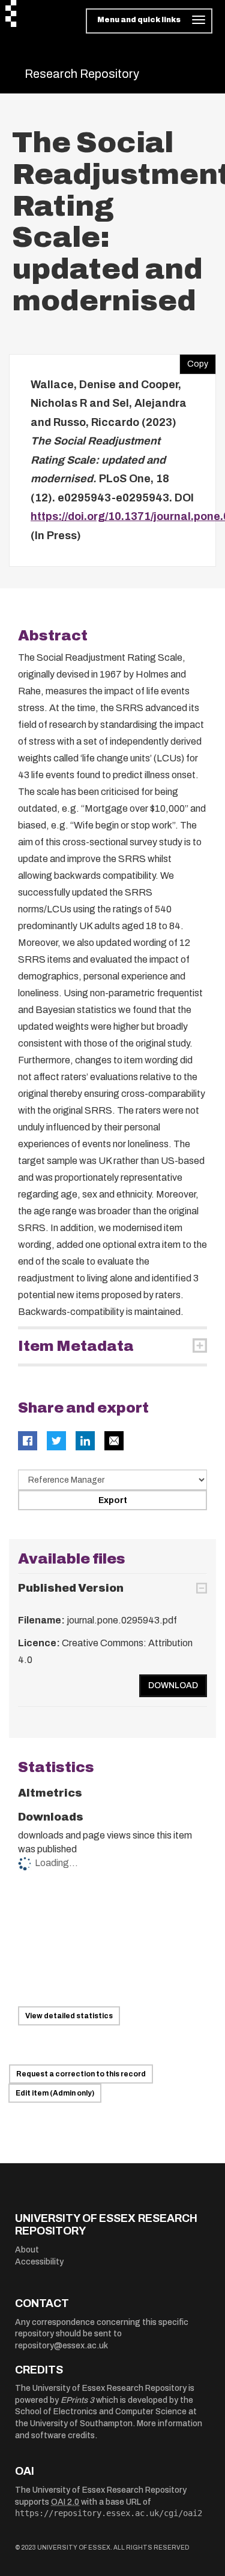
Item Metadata (76, 1346)
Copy (194, 361)
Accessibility (39, 2262)
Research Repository (82, 74)
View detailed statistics (69, 2016)
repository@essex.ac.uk (61, 2346)
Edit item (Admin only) (55, 2093)
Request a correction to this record (81, 2074)
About (27, 2250)
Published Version (71, 1588)
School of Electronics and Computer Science (101, 2412)
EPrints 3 (77, 2400)
